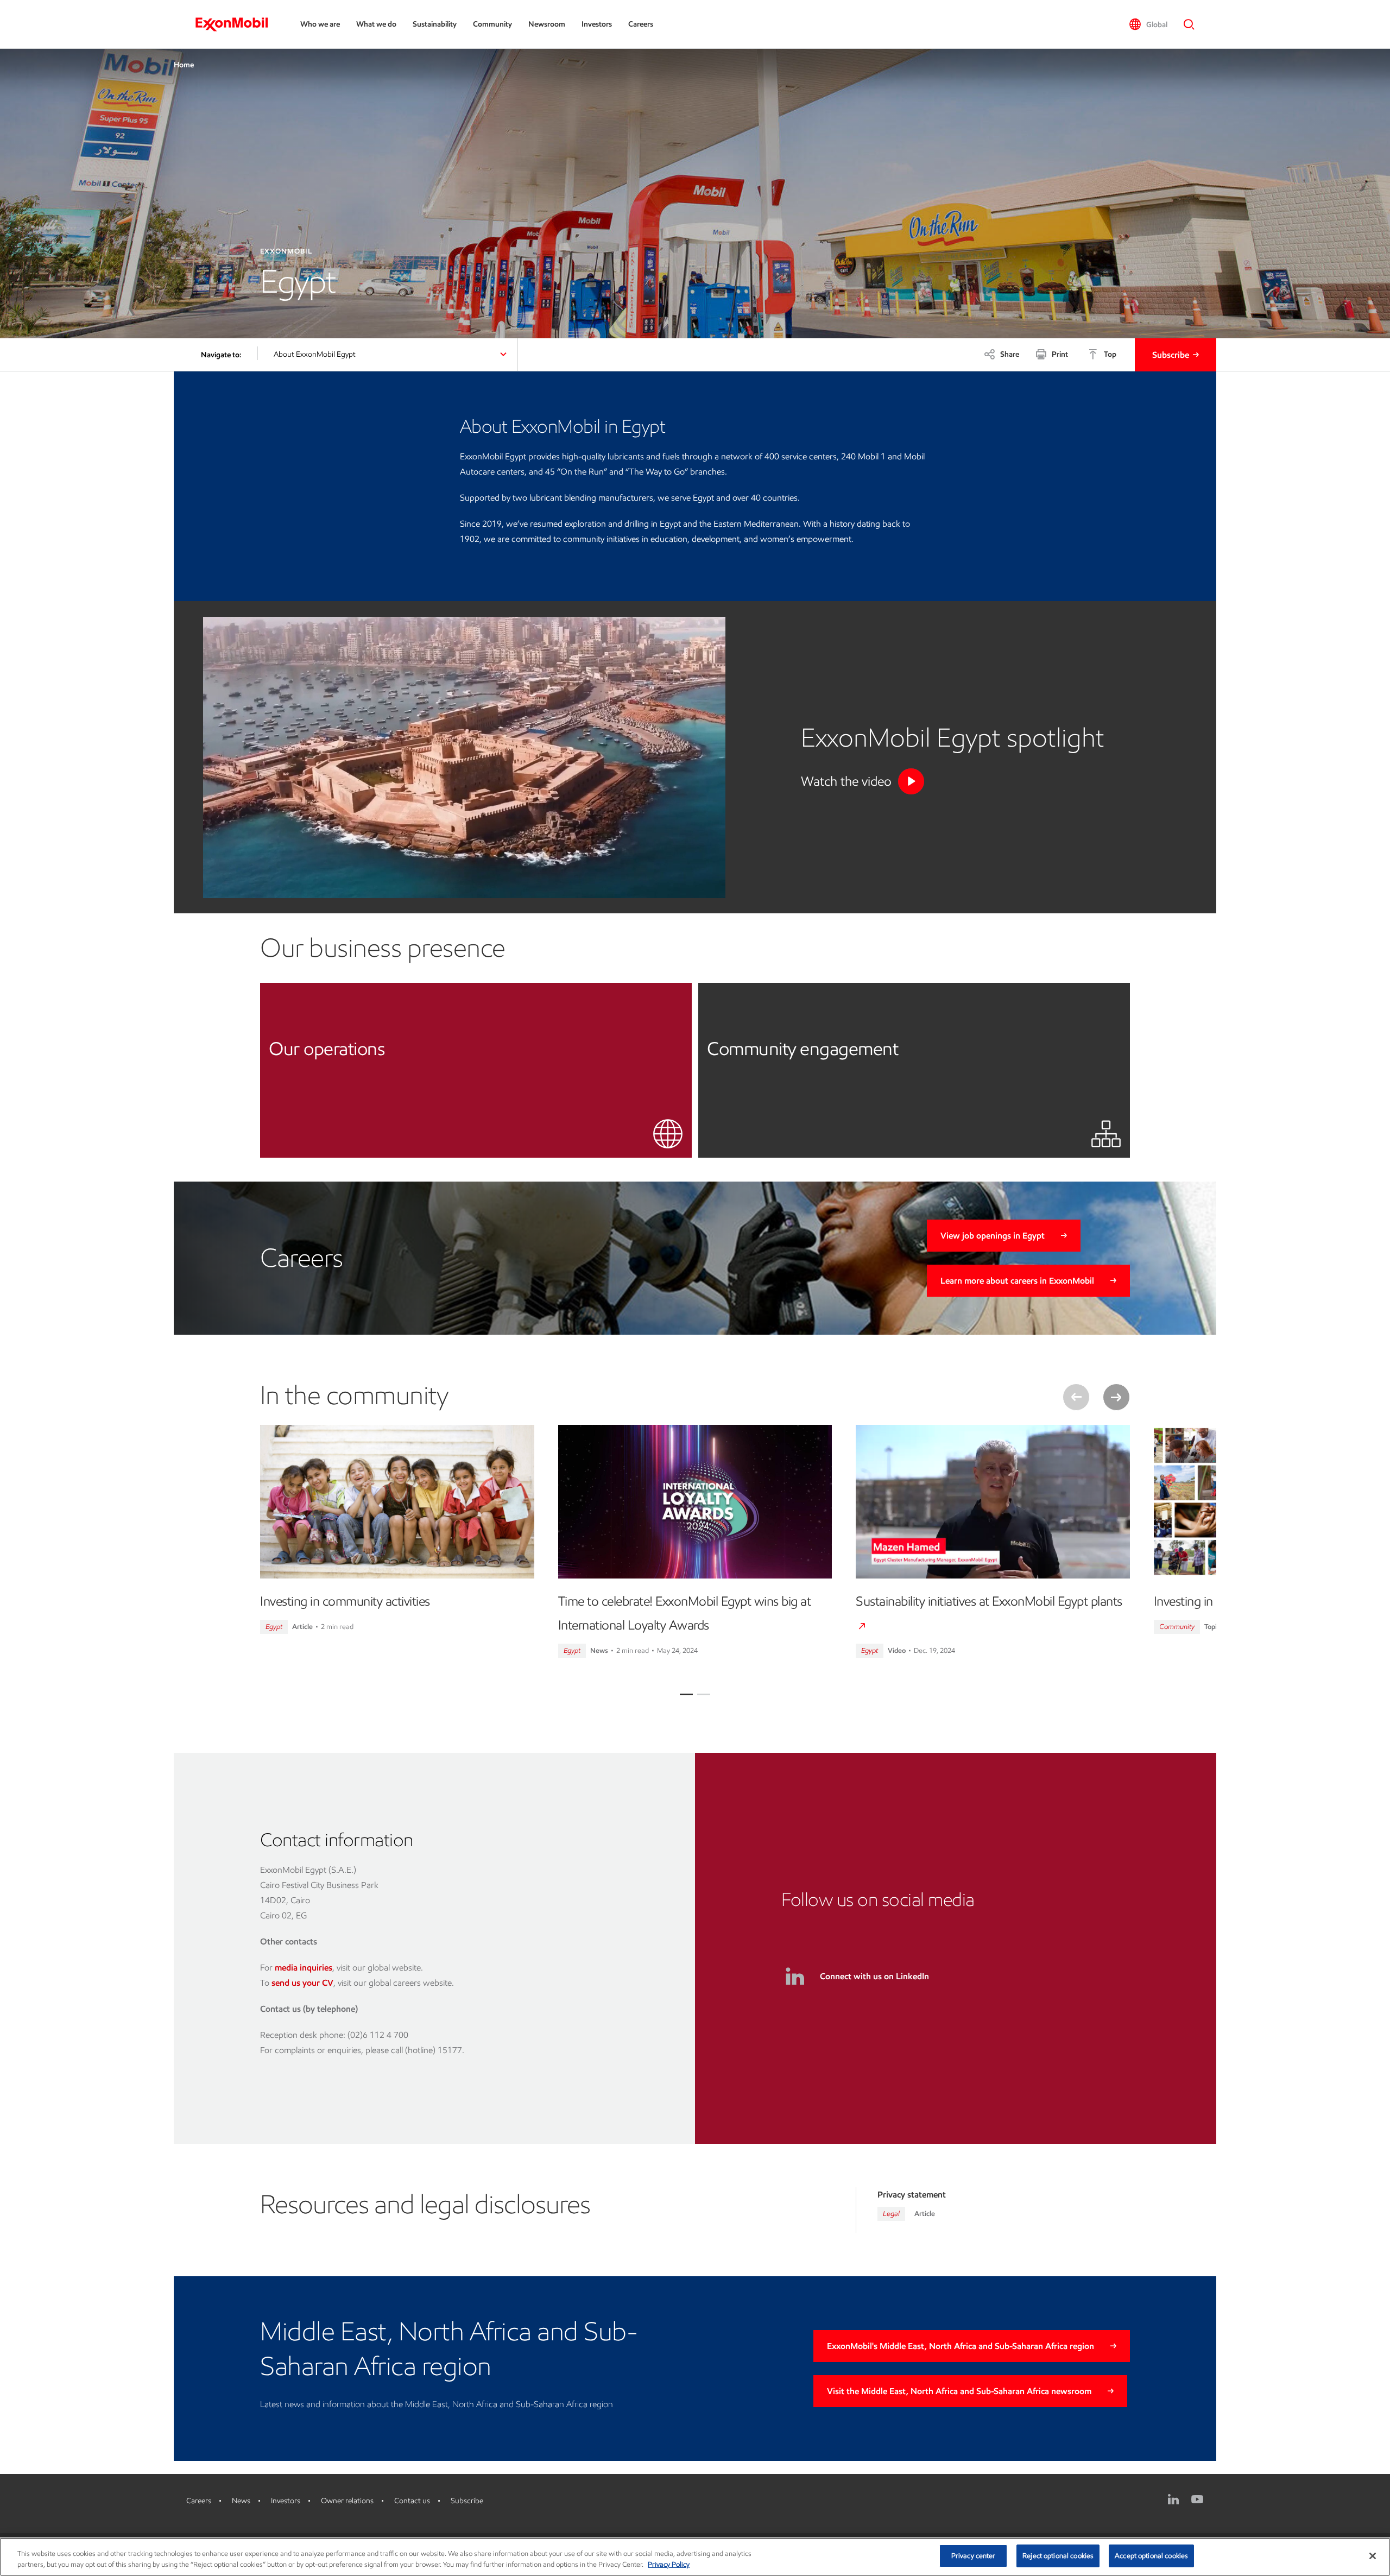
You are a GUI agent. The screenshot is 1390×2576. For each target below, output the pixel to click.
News (241, 2501)
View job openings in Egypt (993, 1236)
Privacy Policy (669, 2564)
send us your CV (302, 1983)
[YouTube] (1197, 2499)
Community (492, 24)
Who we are (320, 24)
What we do (376, 24)
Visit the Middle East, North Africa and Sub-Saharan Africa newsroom (959, 2391)
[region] (695, 2557)
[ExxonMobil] (237, 24)
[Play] (911, 781)
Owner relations (347, 2501)
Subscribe (1171, 355)
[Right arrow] (1116, 1397)
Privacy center (974, 2556)
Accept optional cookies (1151, 2556)
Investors (597, 24)
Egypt (274, 1627)
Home (184, 65)
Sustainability (435, 24)
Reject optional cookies (1058, 2556)
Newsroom (547, 24)
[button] (1148, 24)
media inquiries (304, 1968)
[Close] (1373, 2556)
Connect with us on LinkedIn (874, 1976)
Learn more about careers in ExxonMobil (1017, 1281)
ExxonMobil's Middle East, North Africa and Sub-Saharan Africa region (961, 2346)
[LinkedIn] (1173, 2499)
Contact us (412, 2501)
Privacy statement (912, 2195)
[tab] (686, 1694)
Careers (641, 24)
